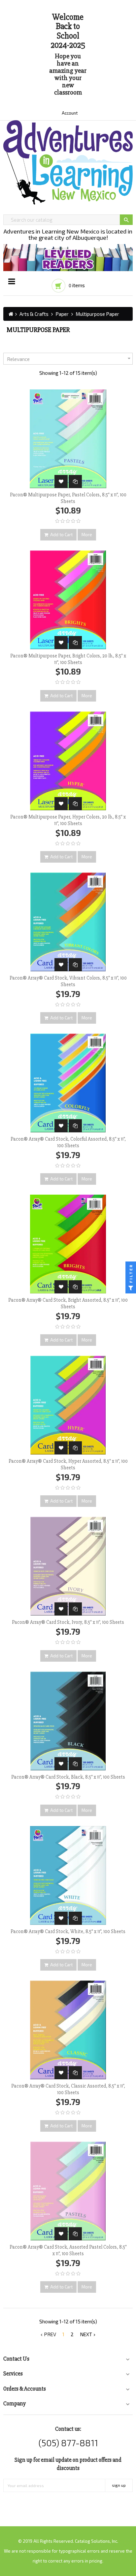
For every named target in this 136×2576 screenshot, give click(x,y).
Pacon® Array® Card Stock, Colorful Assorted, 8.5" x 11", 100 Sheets (68, 1142)
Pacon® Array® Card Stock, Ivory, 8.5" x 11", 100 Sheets (68, 1622)
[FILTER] (131, 1288)
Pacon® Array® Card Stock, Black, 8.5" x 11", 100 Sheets (68, 1777)
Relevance (70, 359)
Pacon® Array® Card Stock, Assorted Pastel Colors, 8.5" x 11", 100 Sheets (68, 2250)
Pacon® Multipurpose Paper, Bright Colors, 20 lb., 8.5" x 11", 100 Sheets (68, 659)
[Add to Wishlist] (61, 482)
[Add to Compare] (75, 482)
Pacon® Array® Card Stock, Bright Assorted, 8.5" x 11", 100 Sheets (68, 1303)
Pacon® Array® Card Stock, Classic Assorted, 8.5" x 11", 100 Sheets (68, 2089)
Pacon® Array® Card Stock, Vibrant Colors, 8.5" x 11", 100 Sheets (68, 981)
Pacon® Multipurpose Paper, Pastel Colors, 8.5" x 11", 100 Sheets (68, 498)
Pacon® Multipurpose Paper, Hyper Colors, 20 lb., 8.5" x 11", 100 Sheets (68, 820)
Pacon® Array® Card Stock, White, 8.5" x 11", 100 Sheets (68, 1931)
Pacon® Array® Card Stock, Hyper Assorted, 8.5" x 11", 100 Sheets (68, 1464)
